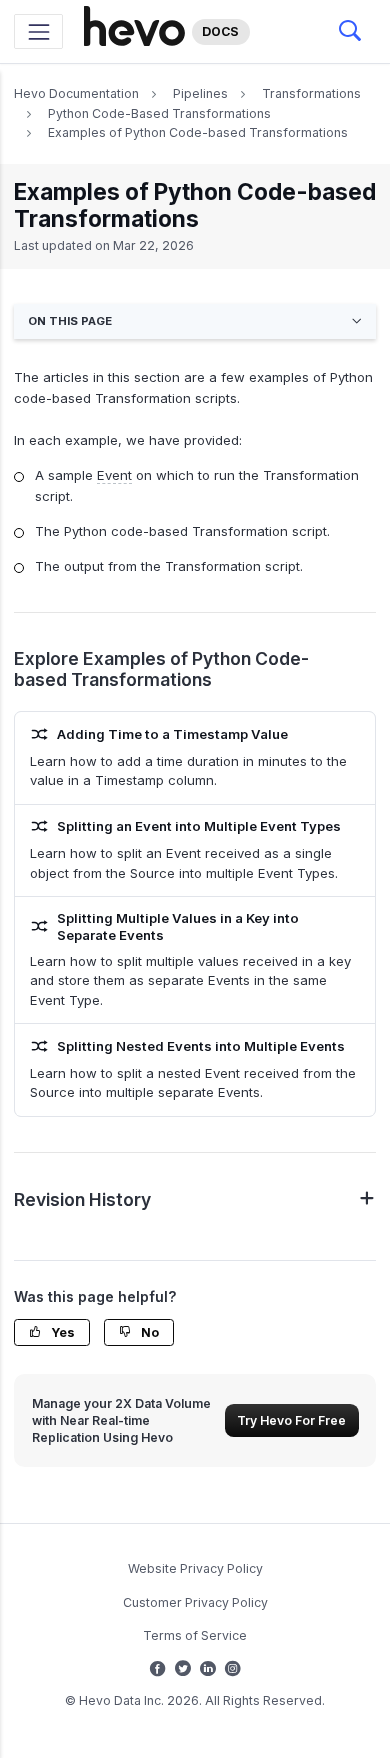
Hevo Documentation (76, 93)
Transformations (311, 93)
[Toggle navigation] (38, 31)
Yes (61, 1332)
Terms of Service (195, 1635)
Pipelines (200, 93)
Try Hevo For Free (291, 1420)
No (148, 1332)
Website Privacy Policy (195, 1568)
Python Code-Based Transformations (159, 113)
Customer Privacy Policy (195, 1602)
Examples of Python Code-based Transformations (198, 132)
